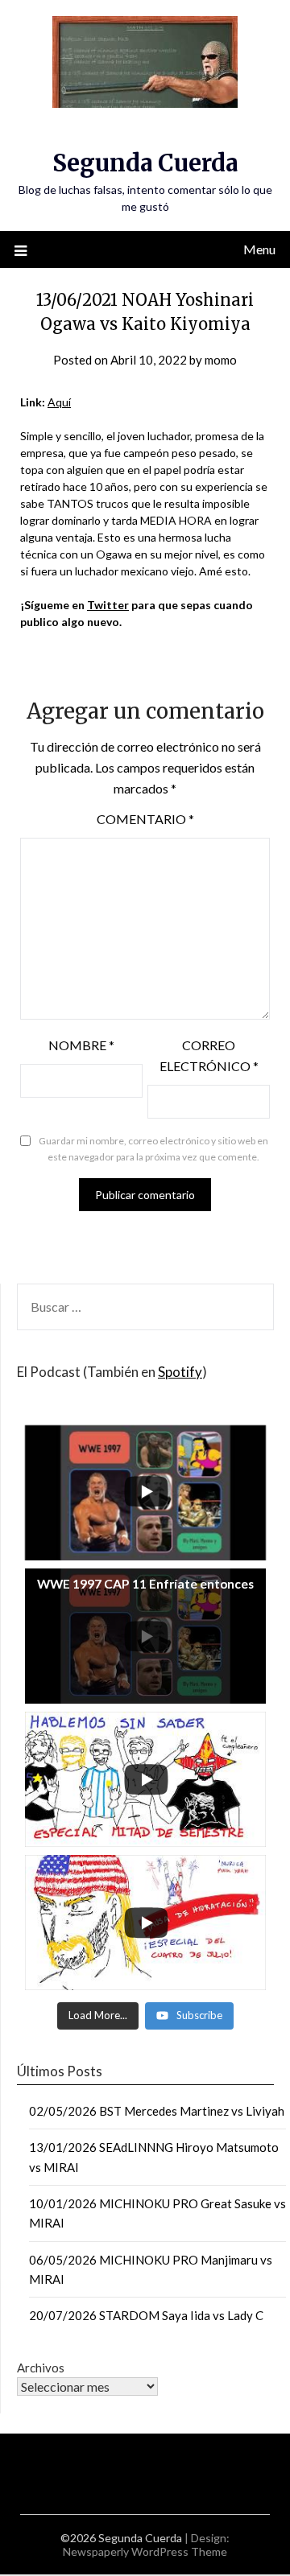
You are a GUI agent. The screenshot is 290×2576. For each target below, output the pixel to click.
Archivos (41, 2368)
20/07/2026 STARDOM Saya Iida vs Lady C (146, 2315)
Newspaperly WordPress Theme (145, 2551)
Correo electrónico (209, 1055)
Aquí (59, 402)
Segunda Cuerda (145, 163)
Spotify (180, 1372)
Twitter (108, 605)
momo (221, 360)
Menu (259, 249)
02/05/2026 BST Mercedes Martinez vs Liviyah (157, 2111)
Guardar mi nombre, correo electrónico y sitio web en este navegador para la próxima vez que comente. (153, 1149)
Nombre (81, 1045)
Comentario (145, 819)
